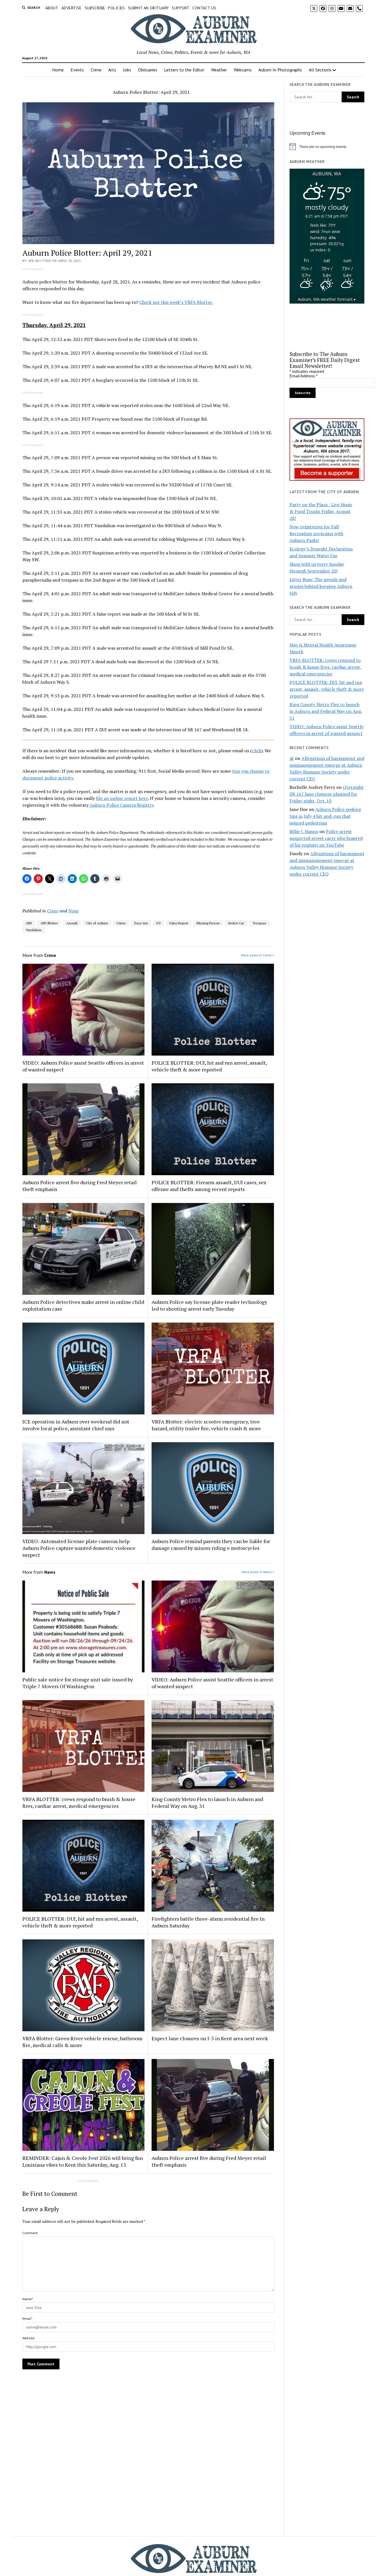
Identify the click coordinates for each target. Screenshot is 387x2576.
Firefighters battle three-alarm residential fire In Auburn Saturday (208, 1922)
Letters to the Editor (184, 70)
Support (180, 8)
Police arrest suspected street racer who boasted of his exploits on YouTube (326, 838)
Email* (27, 2318)
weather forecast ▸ (327, 299)
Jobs (127, 70)
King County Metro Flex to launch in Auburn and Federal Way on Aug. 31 (207, 1802)
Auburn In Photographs (280, 70)
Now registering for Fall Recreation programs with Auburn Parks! (316, 533)
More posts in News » (258, 1572)
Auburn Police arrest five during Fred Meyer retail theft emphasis (80, 1186)
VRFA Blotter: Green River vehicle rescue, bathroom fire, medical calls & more (82, 2042)
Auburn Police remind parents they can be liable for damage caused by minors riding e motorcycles (211, 1545)
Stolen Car (236, 923)
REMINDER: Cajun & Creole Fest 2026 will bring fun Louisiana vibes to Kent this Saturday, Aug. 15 (83, 2161)
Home (58, 70)
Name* (28, 2299)
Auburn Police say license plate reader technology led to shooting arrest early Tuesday (209, 1305)
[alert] (327, 147)
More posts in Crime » (258, 955)
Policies (116, 8)
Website (28, 2338)
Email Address (304, 376)
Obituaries (148, 70)
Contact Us (204, 8)
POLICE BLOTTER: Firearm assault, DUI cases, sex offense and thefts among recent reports (209, 1186)
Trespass (259, 923)
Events (77, 70)
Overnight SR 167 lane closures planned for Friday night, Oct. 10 (327, 794)
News (74, 911)
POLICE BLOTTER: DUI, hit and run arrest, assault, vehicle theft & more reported (209, 1066)
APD (29, 923)
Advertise (72, 8)
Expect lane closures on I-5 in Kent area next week (210, 2038)
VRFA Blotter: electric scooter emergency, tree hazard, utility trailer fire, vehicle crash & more (206, 1425)
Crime (96, 70)
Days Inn (141, 923)
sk (292, 758)
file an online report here (122, 798)
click (257, 751)
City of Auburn (97, 923)
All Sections (320, 70)
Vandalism (34, 930)
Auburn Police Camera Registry (121, 805)
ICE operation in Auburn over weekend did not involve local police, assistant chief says (76, 1425)
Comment (30, 2233)
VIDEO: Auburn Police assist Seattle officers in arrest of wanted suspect (83, 1066)
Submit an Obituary (148, 8)
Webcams (243, 70)
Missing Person (208, 923)
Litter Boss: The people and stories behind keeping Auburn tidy (321, 586)
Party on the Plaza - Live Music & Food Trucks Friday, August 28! (321, 511)
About (52, 8)
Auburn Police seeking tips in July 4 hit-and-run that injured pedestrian (325, 816)
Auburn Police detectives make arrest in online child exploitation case (83, 1305)
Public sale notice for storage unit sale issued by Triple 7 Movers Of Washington (78, 1683)
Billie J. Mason (304, 831)
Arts (112, 70)
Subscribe (95, 8)
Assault (72, 923)
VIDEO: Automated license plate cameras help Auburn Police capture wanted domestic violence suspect (79, 1548)
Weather (219, 70)
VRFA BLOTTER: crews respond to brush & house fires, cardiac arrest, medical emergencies (79, 1802)
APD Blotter (49, 923)
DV (159, 923)
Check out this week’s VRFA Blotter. (176, 302)
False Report (179, 923)
